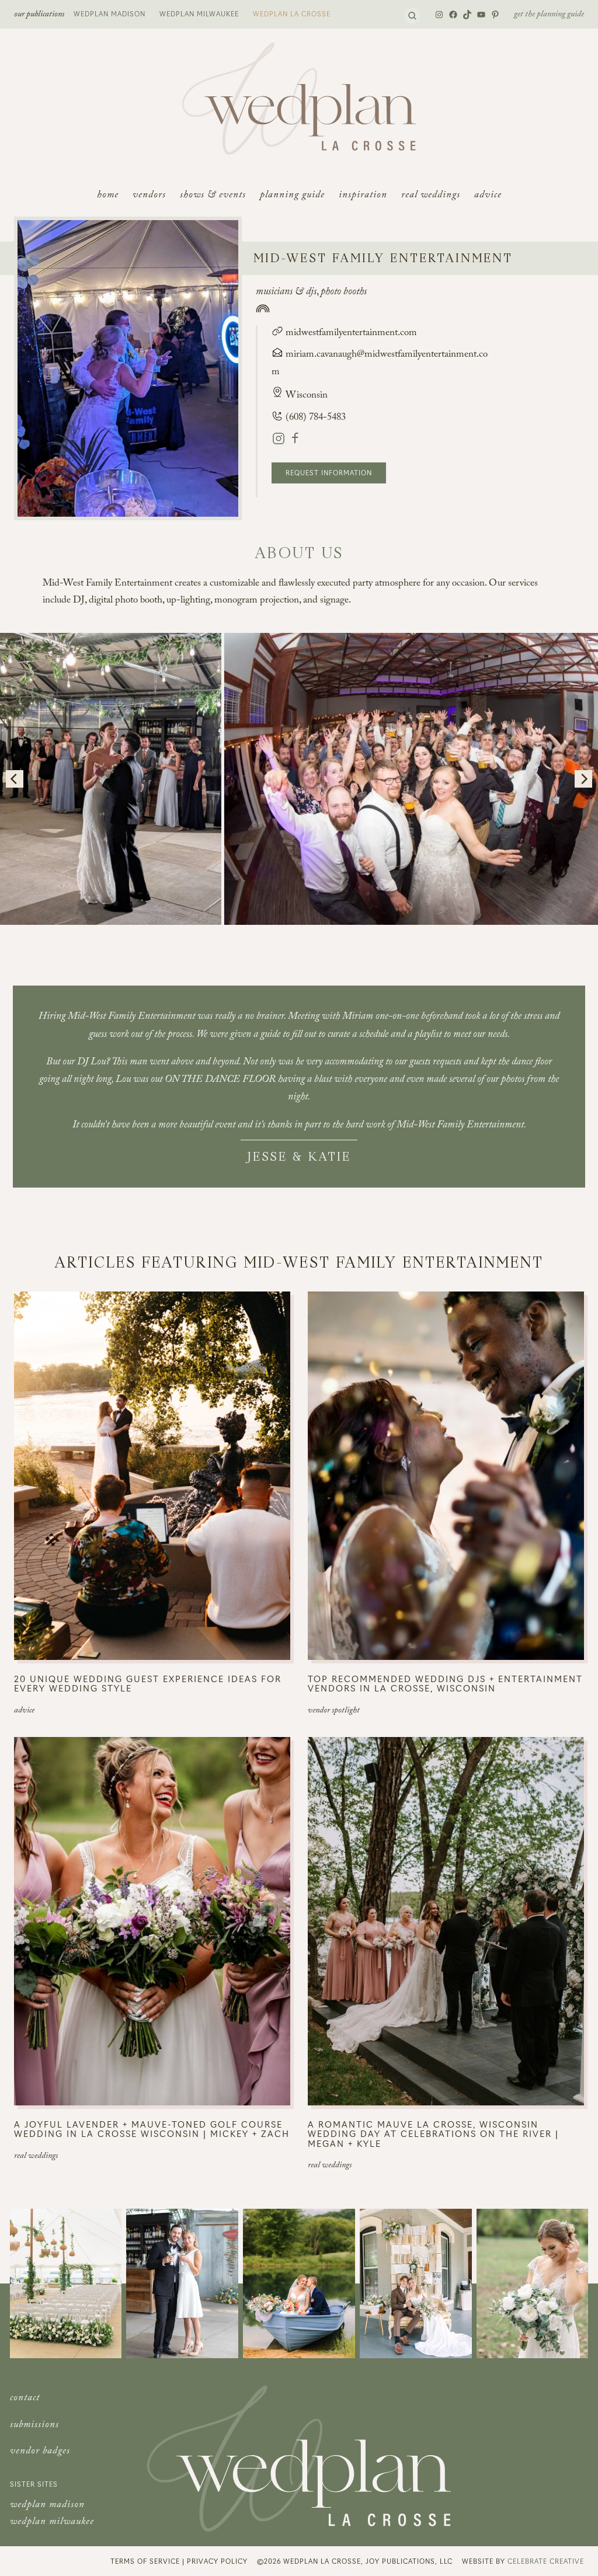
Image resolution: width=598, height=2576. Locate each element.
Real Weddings (36, 2157)
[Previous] (15, 779)
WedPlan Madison (109, 13)
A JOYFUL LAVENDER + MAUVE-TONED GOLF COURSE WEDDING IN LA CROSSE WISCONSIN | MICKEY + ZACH (152, 2129)
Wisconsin (307, 396)
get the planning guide (549, 15)
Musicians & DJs (286, 293)
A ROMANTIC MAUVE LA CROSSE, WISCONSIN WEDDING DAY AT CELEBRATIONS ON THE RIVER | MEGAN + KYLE (433, 2134)
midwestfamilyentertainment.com (350, 334)
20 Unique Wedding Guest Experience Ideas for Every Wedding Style (148, 1684)
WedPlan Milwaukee (199, 13)
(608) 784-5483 (314, 418)
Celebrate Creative (546, 2561)
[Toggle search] (412, 16)
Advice (24, 1711)
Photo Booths (344, 293)
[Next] (583, 779)
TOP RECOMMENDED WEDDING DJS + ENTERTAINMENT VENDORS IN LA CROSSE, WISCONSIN (445, 1684)
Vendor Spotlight (334, 1711)
